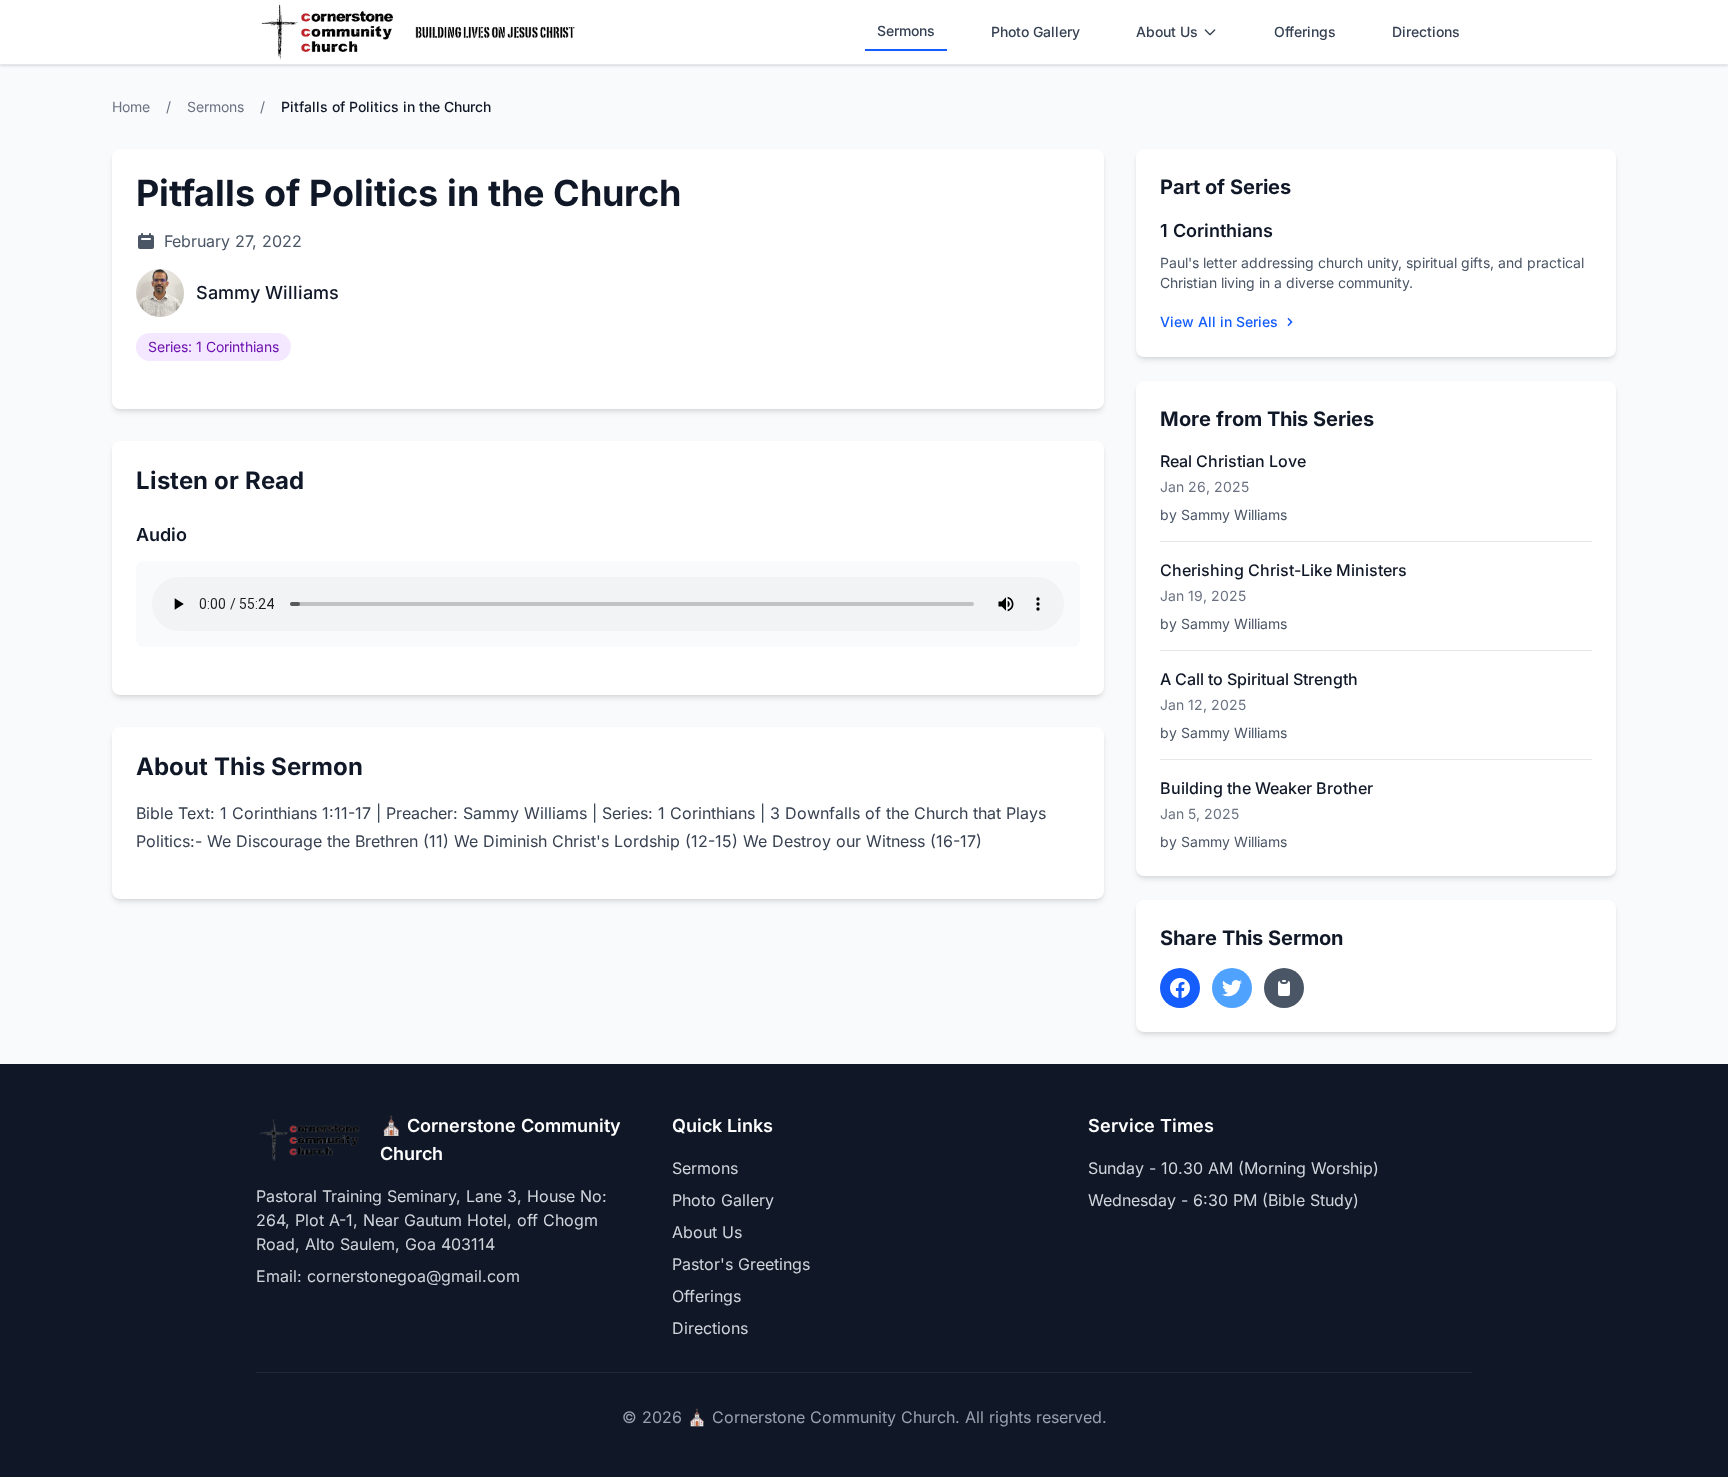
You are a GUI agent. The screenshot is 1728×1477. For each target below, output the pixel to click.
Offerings (1305, 31)
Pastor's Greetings (741, 1264)
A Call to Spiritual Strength (1259, 679)
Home (131, 106)
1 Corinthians (1216, 230)
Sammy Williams (267, 292)
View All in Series (1219, 321)
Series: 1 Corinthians (213, 346)
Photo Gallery (1035, 31)
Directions (1426, 31)
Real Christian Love (1233, 461)
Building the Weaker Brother (1266, 788)
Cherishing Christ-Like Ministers (1283, 570)
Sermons (906, 30)
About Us (1167, 31)
